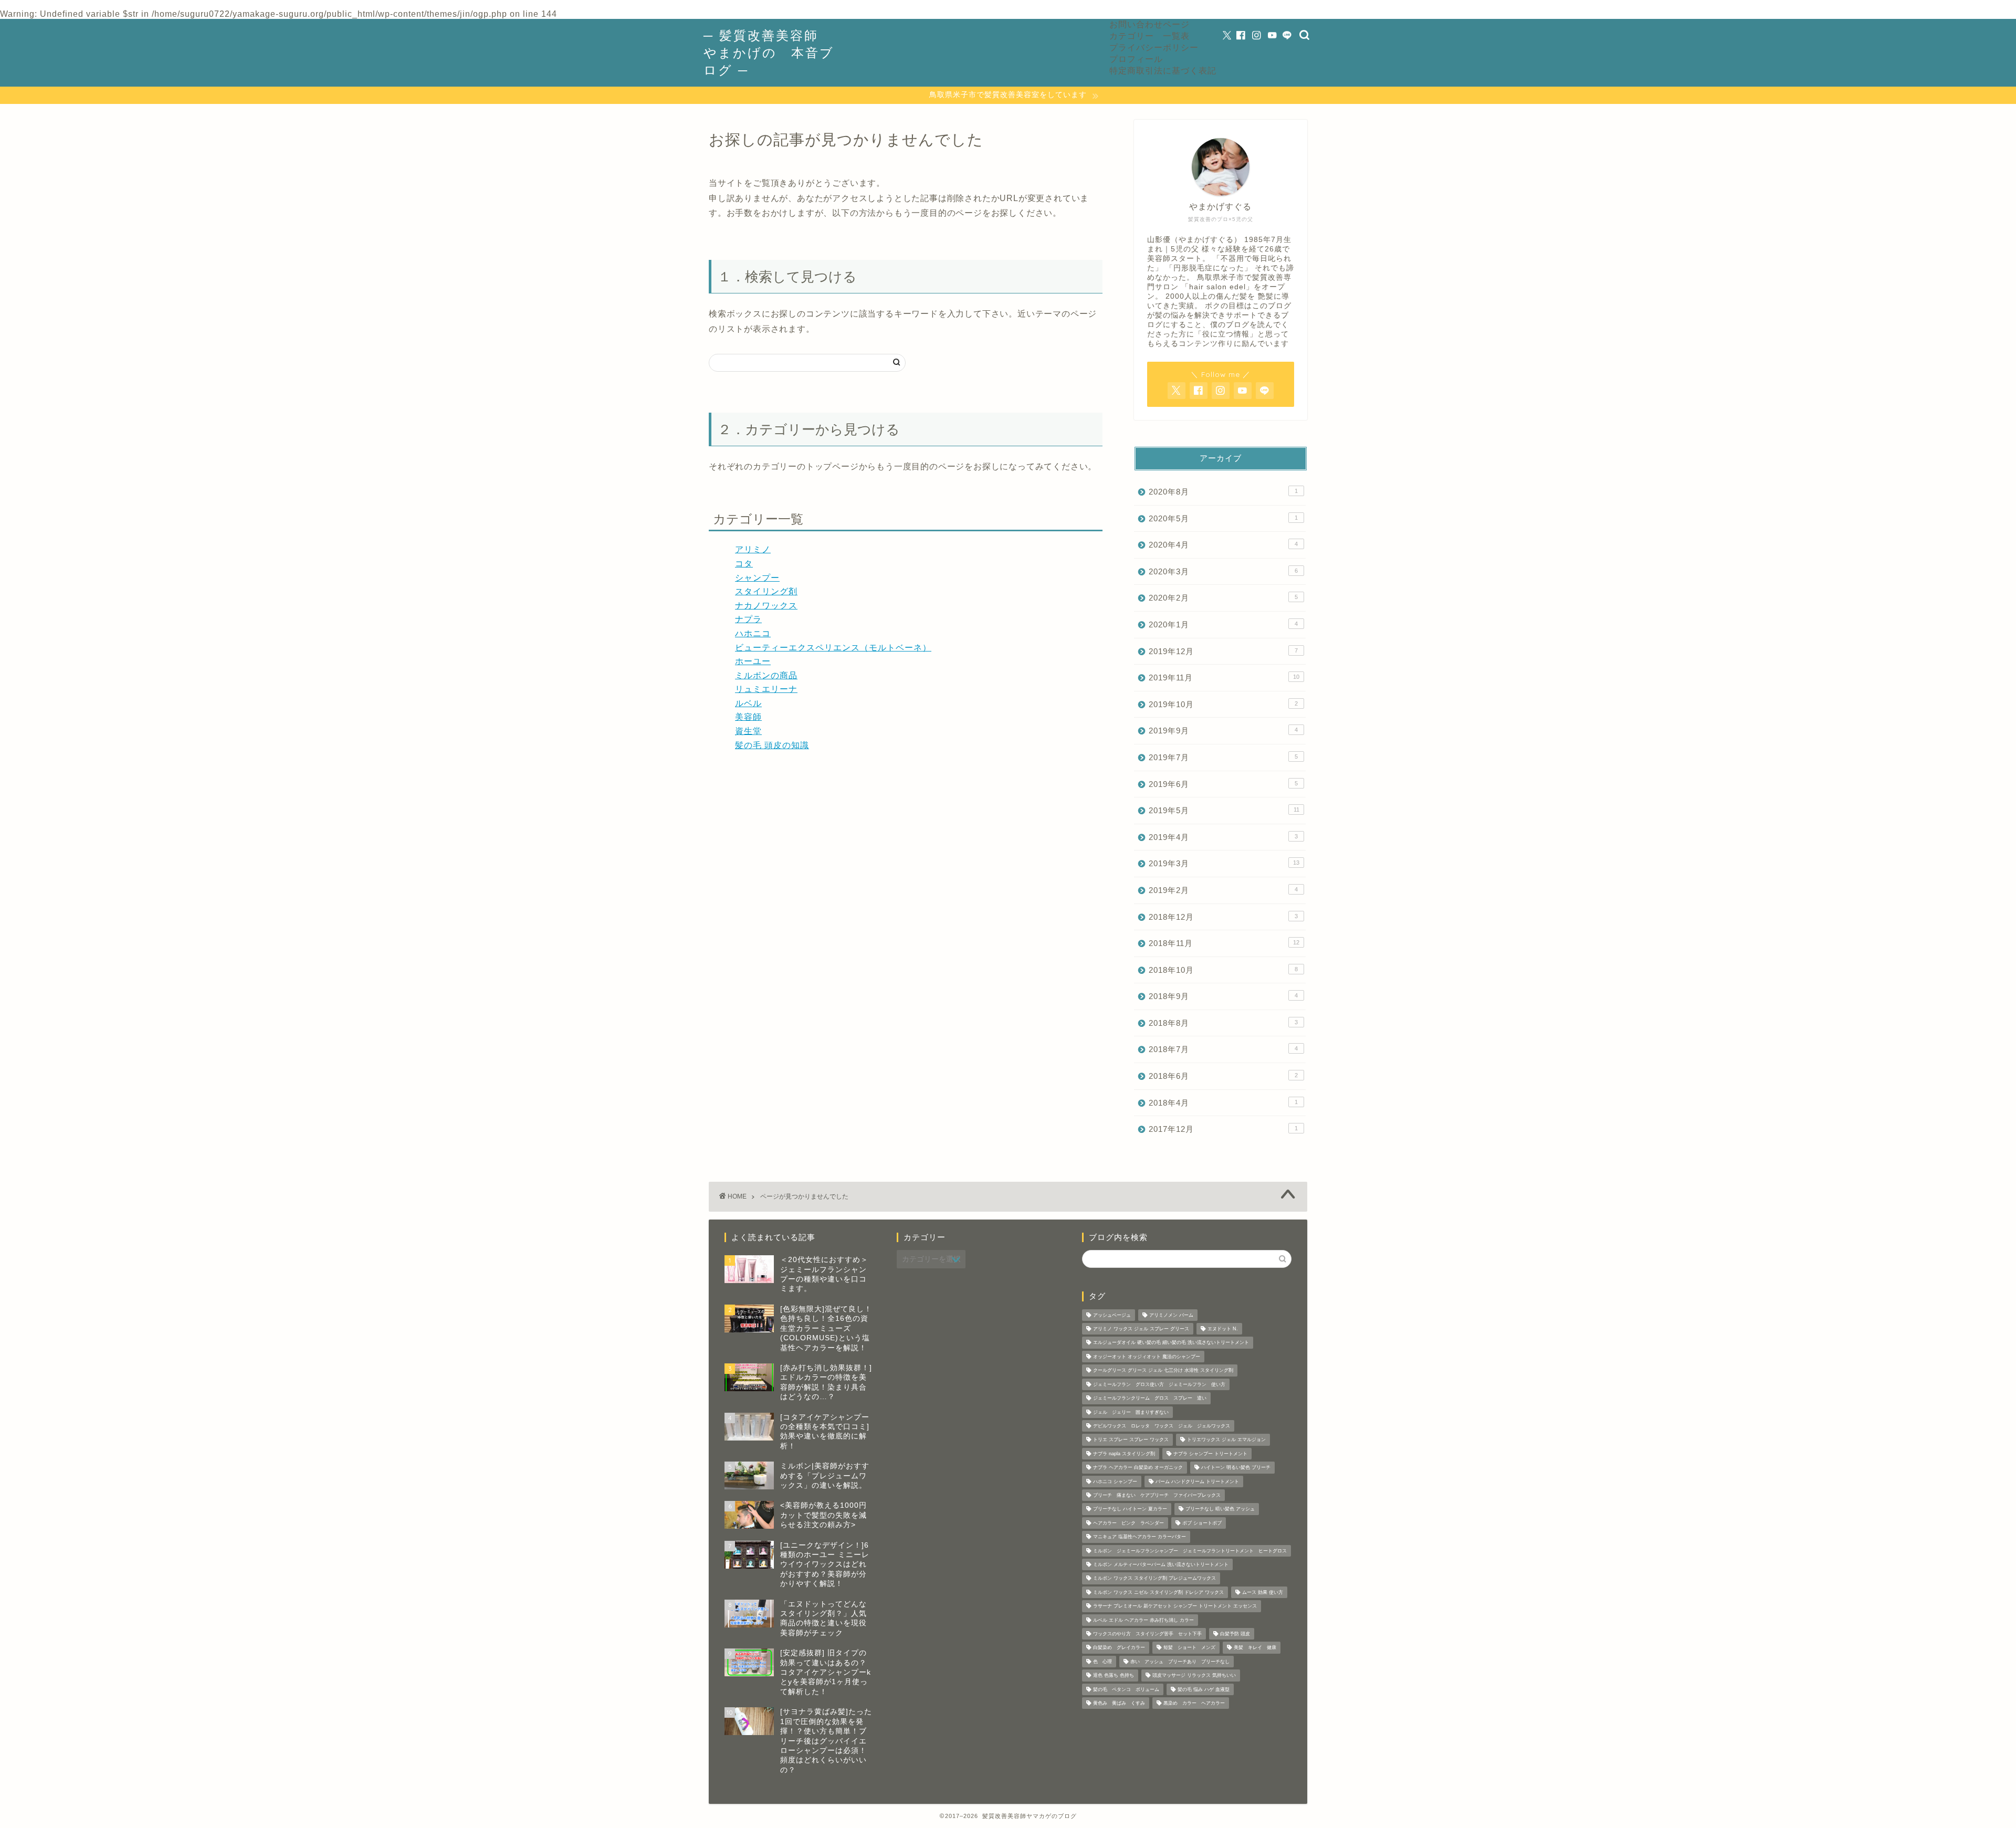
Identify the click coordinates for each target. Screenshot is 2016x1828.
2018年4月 (1223, 1103)
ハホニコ (753, 633)
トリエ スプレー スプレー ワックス (1131, 1440)
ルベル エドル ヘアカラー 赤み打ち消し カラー (1143, 1620)
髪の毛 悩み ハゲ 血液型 (1204, 1689)
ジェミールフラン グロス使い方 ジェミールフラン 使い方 (1159, 1384)
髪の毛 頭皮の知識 (772, 745)
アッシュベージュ (1112, 1315)
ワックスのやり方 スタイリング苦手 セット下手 (1147, 1634)
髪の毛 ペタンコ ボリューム (1126, 1689)
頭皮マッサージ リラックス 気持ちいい (1194, 1676)
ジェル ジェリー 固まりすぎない (1131, 1412)
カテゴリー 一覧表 (1149, 36)
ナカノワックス (766, 606)
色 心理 (1102, 1662)
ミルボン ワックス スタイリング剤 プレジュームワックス (1154, 1579)
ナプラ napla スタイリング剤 (1124, 1454)
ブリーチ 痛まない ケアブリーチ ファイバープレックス (1157, 1495)
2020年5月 (1223, 518)
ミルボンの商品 (766, 675)
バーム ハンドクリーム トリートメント (1197, 1482)
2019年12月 (1223, 651)
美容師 (748, 717)
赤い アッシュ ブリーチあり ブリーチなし (1180, 1662)
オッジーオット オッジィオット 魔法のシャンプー (1147, 1357)
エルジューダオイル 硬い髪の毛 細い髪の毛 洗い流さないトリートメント (1171, 1343)
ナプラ (748, 619)
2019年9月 (1223, 731)
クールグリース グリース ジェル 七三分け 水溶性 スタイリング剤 (1163, 1371)
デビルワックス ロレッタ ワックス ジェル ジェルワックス (1162, 1426)
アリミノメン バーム (1171, 1315)
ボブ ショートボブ (1202, 1523)
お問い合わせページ (1149, 24)
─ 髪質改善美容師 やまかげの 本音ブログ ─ (769, 52)
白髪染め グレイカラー (1119, 1648)
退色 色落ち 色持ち (1114, 1676)
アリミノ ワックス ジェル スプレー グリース (1141, 1329)
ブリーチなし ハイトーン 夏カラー (1130, 1509)
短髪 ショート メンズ (1189, 1648)
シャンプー (757, 578)
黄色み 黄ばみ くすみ (1119, 1703)
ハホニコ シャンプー (1115, 1482)
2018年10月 (1223, 970)
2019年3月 (1224, 863)
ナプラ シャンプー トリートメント (1210, 1454)
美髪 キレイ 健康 (1255, 1648)
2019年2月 (1223, 890)
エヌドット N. (1223, 1329)
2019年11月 (1224, 677)
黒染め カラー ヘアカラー (1194, 1703)
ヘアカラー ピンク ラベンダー (1128, 1523)
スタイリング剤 (766, 591)
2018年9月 (1223, 996)
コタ (744, 564)
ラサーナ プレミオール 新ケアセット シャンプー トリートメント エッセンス (1175, 1606)
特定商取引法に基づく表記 (1163, 70)
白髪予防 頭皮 (1235, 1634)
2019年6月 (1223, 784)
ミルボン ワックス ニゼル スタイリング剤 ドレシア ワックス (1158, 1592)
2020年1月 (1223, 624)
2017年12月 (1223, 1129)
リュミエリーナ (766, 689)
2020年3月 (1223, 571)
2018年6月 (1223, 1076)
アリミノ (753, 549)
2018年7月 (1223, 1049)
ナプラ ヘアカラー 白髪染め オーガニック (1138, 1468)
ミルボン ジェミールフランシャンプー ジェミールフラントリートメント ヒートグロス (1190, 1551)
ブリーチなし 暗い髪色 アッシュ (1220, 1509)
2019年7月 (1223, 757)
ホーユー (753, 661)
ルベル (748, 703)
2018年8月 (1223, 1023)
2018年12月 (1223, 917)
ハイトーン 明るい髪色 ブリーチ (1236, 1468)
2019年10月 (1223, 704)
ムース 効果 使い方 (1263, 1592)
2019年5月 (1224, 810)
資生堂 (748, 731)
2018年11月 (1224, 943)
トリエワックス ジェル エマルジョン (1226, 1440)
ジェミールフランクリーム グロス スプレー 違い (1150, 1399)
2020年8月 (1223, 492)
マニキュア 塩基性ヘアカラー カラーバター (1140, 1537)
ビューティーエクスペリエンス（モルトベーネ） (833, 648)
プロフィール (1136, 59)
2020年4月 (1223, 545)
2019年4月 (1223, 837)
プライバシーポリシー (1154, 47)
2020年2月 (1223, 598)
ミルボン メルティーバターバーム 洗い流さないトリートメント (1161, 1564)
